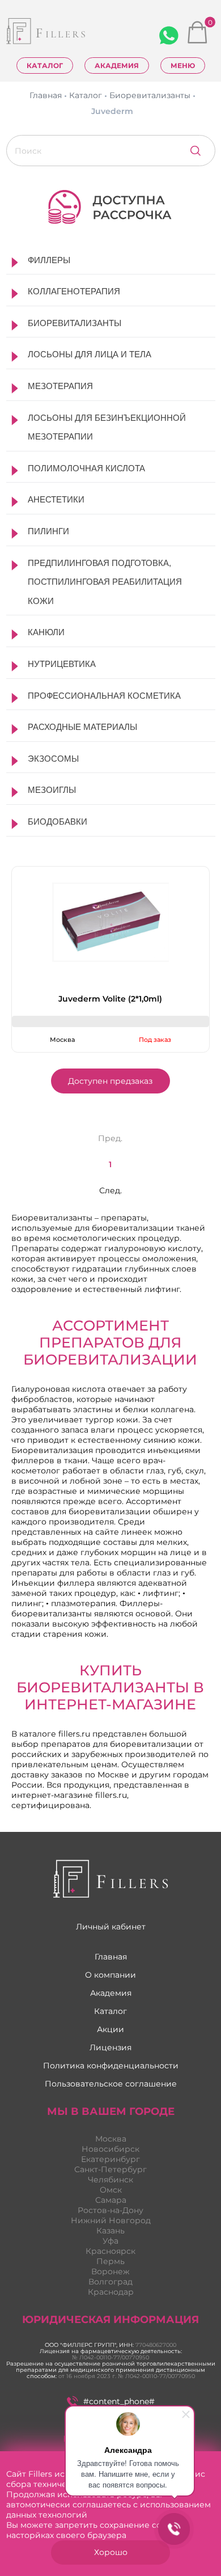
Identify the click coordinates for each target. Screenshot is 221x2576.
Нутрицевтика (62, 664)
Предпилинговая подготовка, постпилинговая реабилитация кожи (105, 582)
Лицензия (110, 2047)
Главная (111, 1957)
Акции (110, 2029)
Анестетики (56, 499)
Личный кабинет (111, 1927)
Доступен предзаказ (110, 1081)
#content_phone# (119, 2401)
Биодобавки (58, 822)
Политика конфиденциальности (111, 2066)
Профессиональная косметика (104, 696)
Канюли (46, 632)
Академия (117, 66)
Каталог (45, 66)
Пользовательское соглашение (111, 2084)
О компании (110, 1975)
